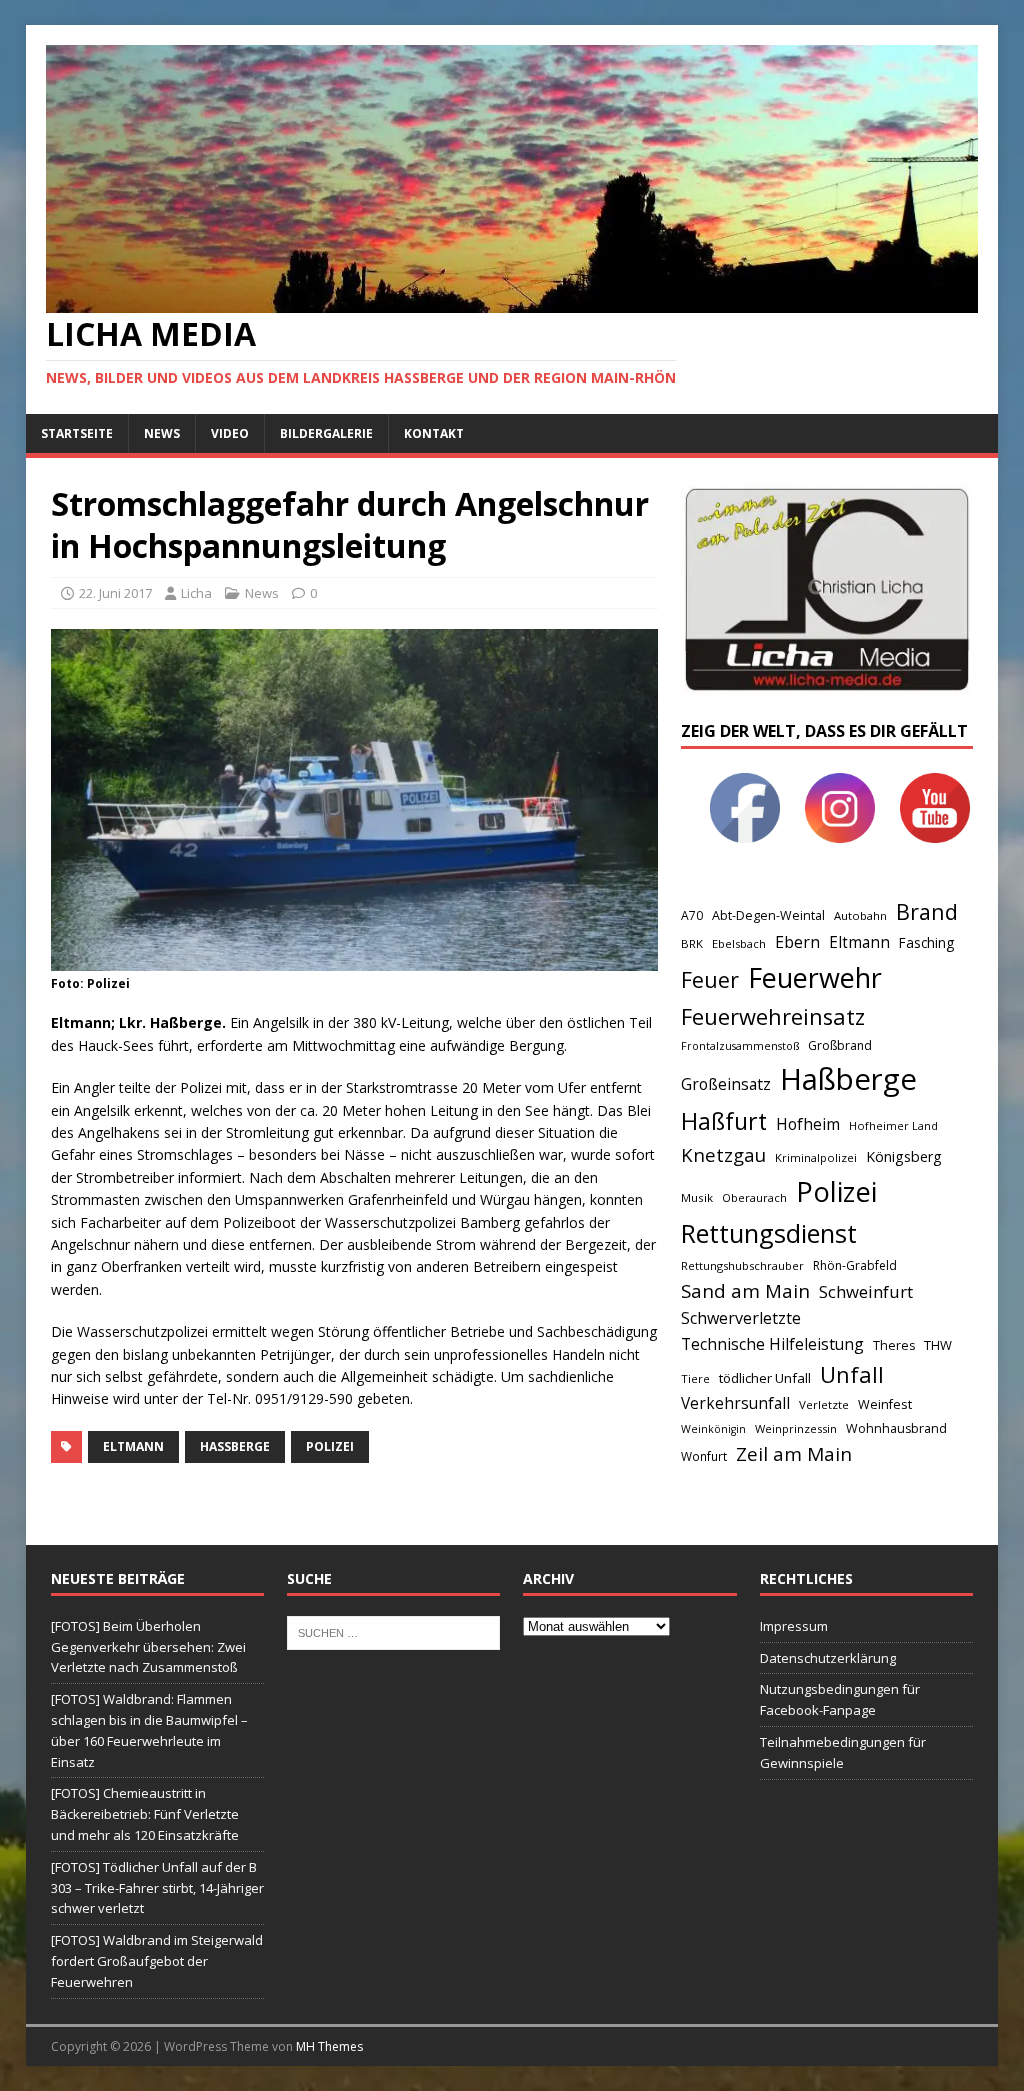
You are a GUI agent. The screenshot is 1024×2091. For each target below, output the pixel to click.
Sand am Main (745, 1290)
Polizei (330, 1446)
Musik (697, 1197)
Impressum (794, 1626)
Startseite (77, 433)
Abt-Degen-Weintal (768, 915)
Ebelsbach (739, 943)
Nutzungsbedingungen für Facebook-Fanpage (840, 1699)
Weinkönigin (713, 1429)
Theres (894, 1345)
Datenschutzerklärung (828, 1658)
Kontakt (434, 433)
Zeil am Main (794, 1454)
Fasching (926, 942)
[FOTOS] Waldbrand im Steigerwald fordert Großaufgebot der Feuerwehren (157, 1961)
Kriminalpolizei (816, 1157)
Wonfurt (704, 1456)
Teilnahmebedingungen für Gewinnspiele (843, 1752)
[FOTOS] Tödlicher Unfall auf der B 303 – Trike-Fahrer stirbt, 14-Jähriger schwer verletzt (157, 1888)
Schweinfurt (866, 1291)
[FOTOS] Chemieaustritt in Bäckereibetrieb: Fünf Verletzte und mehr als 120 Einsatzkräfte (145, 1814)
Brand (927, 911)
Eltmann (133, 1446)
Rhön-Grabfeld (855, 1265)
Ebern (797, 942)
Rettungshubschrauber (742, 1265)
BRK (692, 943)
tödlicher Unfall (765, 1378)
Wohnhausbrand (896, 1428)
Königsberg (904, 1156)
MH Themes (329, 2046)
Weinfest (885, 1404)
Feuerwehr (815, 977)
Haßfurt (724, 1121)
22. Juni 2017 (115, 593)
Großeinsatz (726, 1084)
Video (230, 433)
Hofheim (808, 1124)
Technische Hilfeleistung (772, 1344)
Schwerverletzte (741, 1318)
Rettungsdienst (769, 1233)
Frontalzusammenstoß (740, 1045)
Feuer (710, 979)
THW (938, 1345)
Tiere (695, 1378)
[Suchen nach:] (393, 1631)
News (162, 433)
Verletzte (824, 1404)
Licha (196, 593)
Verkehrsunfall (735, 1403)
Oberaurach (754, 1197)
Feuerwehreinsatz (773, 1016)
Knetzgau (723, 1154)
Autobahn (860, 915)
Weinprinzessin (796, 1428)
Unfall (852, 1374)
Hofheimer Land (893, 1125)
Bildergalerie (326, 433)
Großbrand (840, 1045)
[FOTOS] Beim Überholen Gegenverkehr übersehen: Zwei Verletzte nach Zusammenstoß (148, 1647)
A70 (692, 915)
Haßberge (235, 1446)
